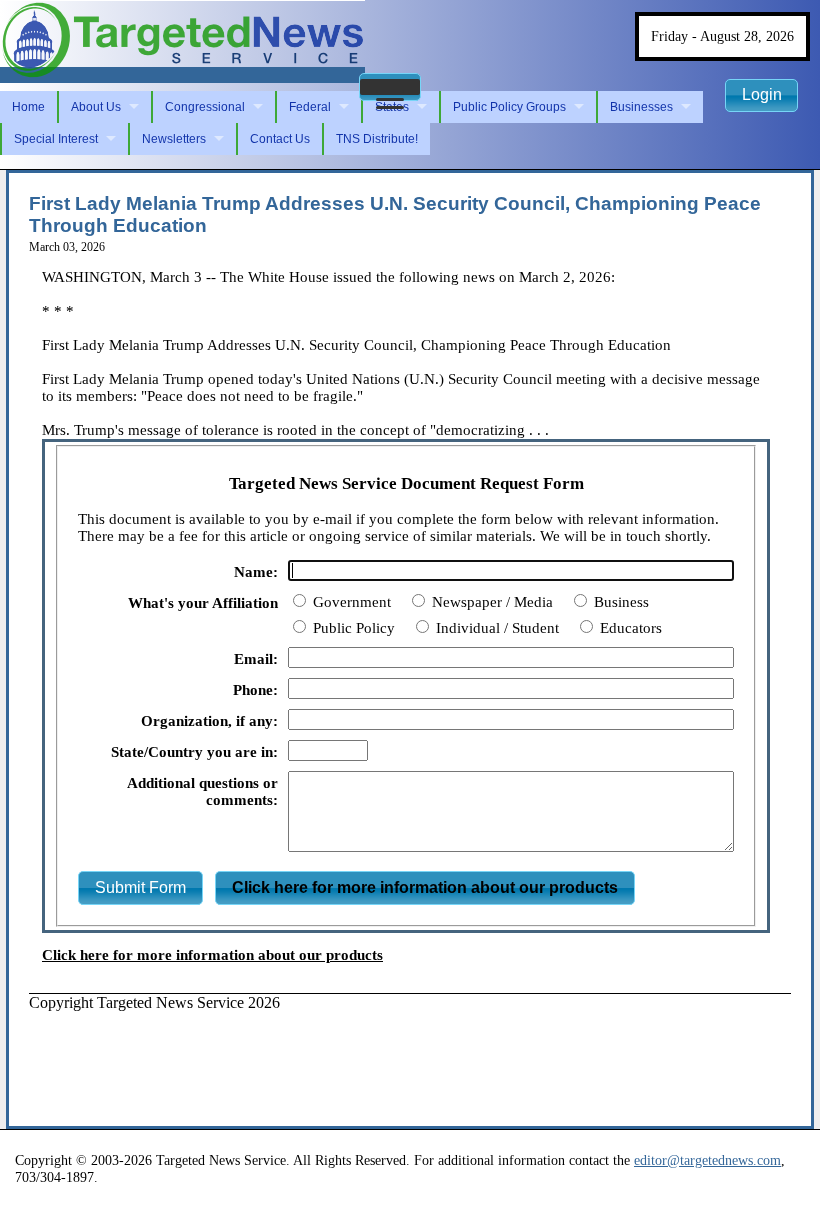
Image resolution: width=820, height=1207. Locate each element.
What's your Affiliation (203, 603)
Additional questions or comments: (202, 791)
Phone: (255, 690)
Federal (310, 107)
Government (350, 602)
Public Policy (352, 628)
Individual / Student (495, 628)
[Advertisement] (393, 1057)
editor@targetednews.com (707, 1160)
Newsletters (174, 139)
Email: (256, 659)
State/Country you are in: (194, 752)
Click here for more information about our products (212, 955)
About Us (96, 107)
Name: (256, 572)
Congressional (205, 107)
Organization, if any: (209, 721)
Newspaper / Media (490, 602)
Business (619, 602)
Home (28, 107)
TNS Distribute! (377, 139)
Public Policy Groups (509, 107)
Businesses (641, 107)
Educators (629, 628)
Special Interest (56, 139)
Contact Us (280, 139)
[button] (390, 87)
